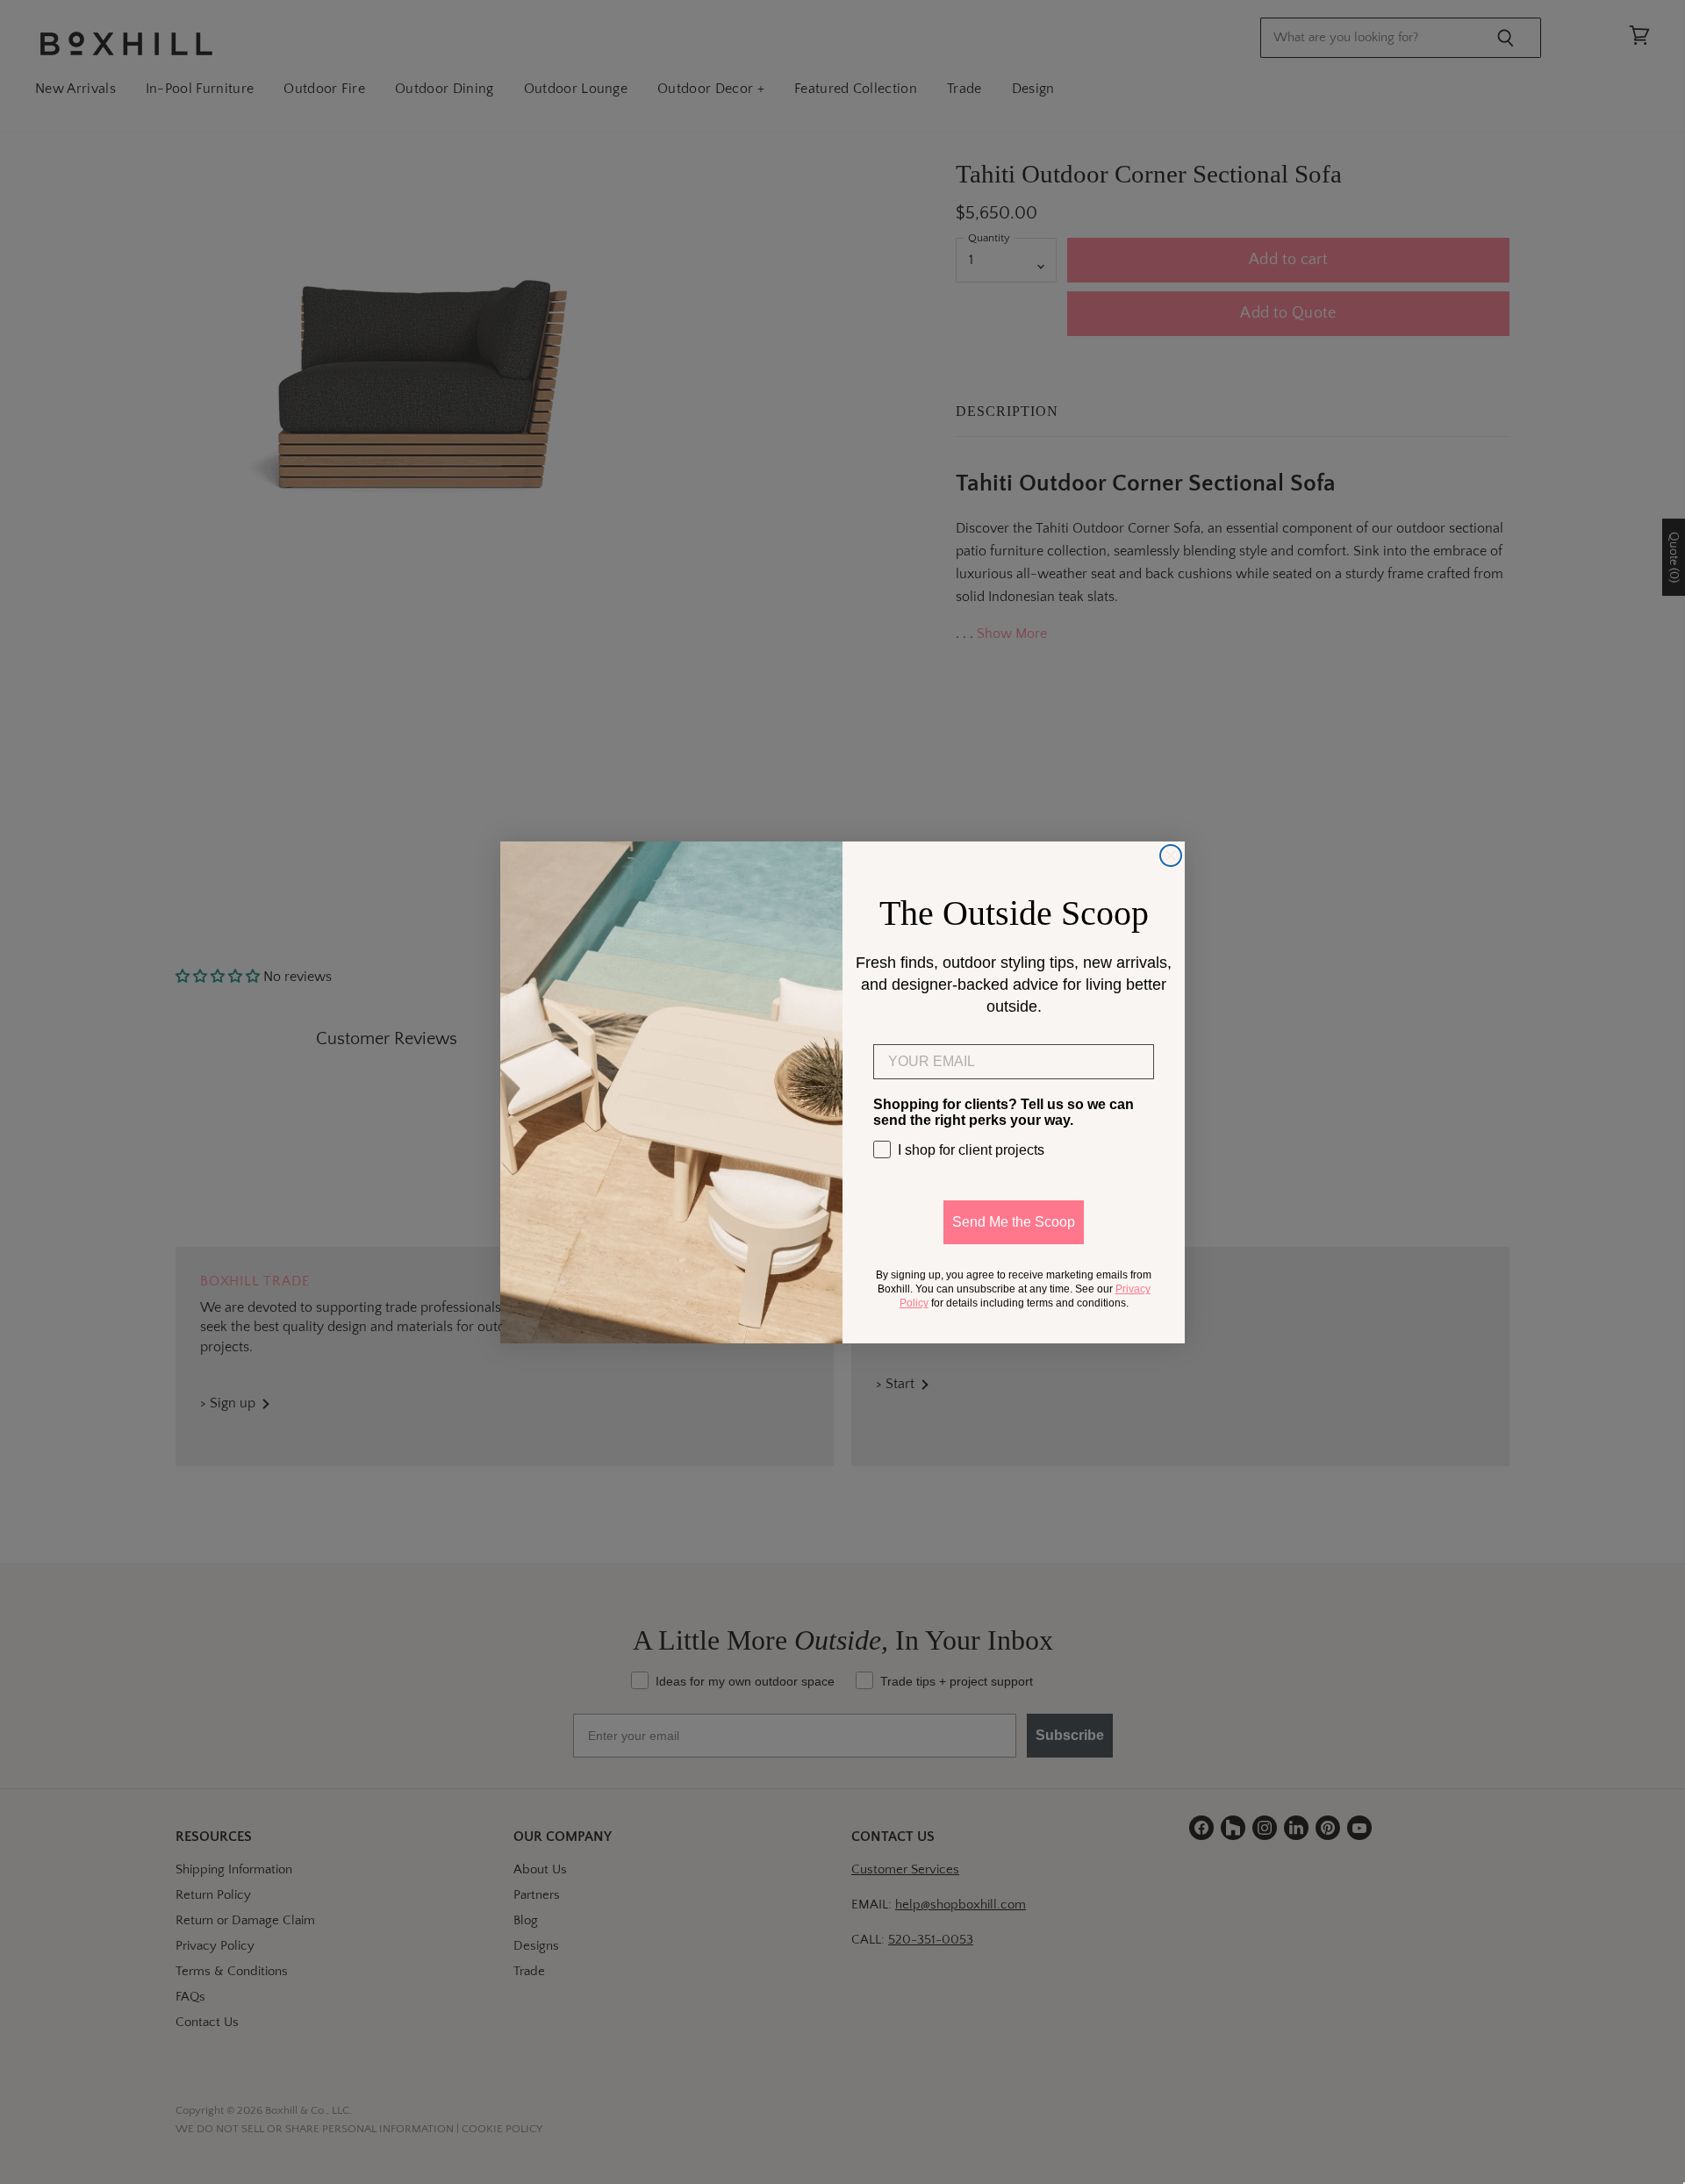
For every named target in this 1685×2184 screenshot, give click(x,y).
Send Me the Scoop (1014, 1222)
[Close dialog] (1171, 856)
